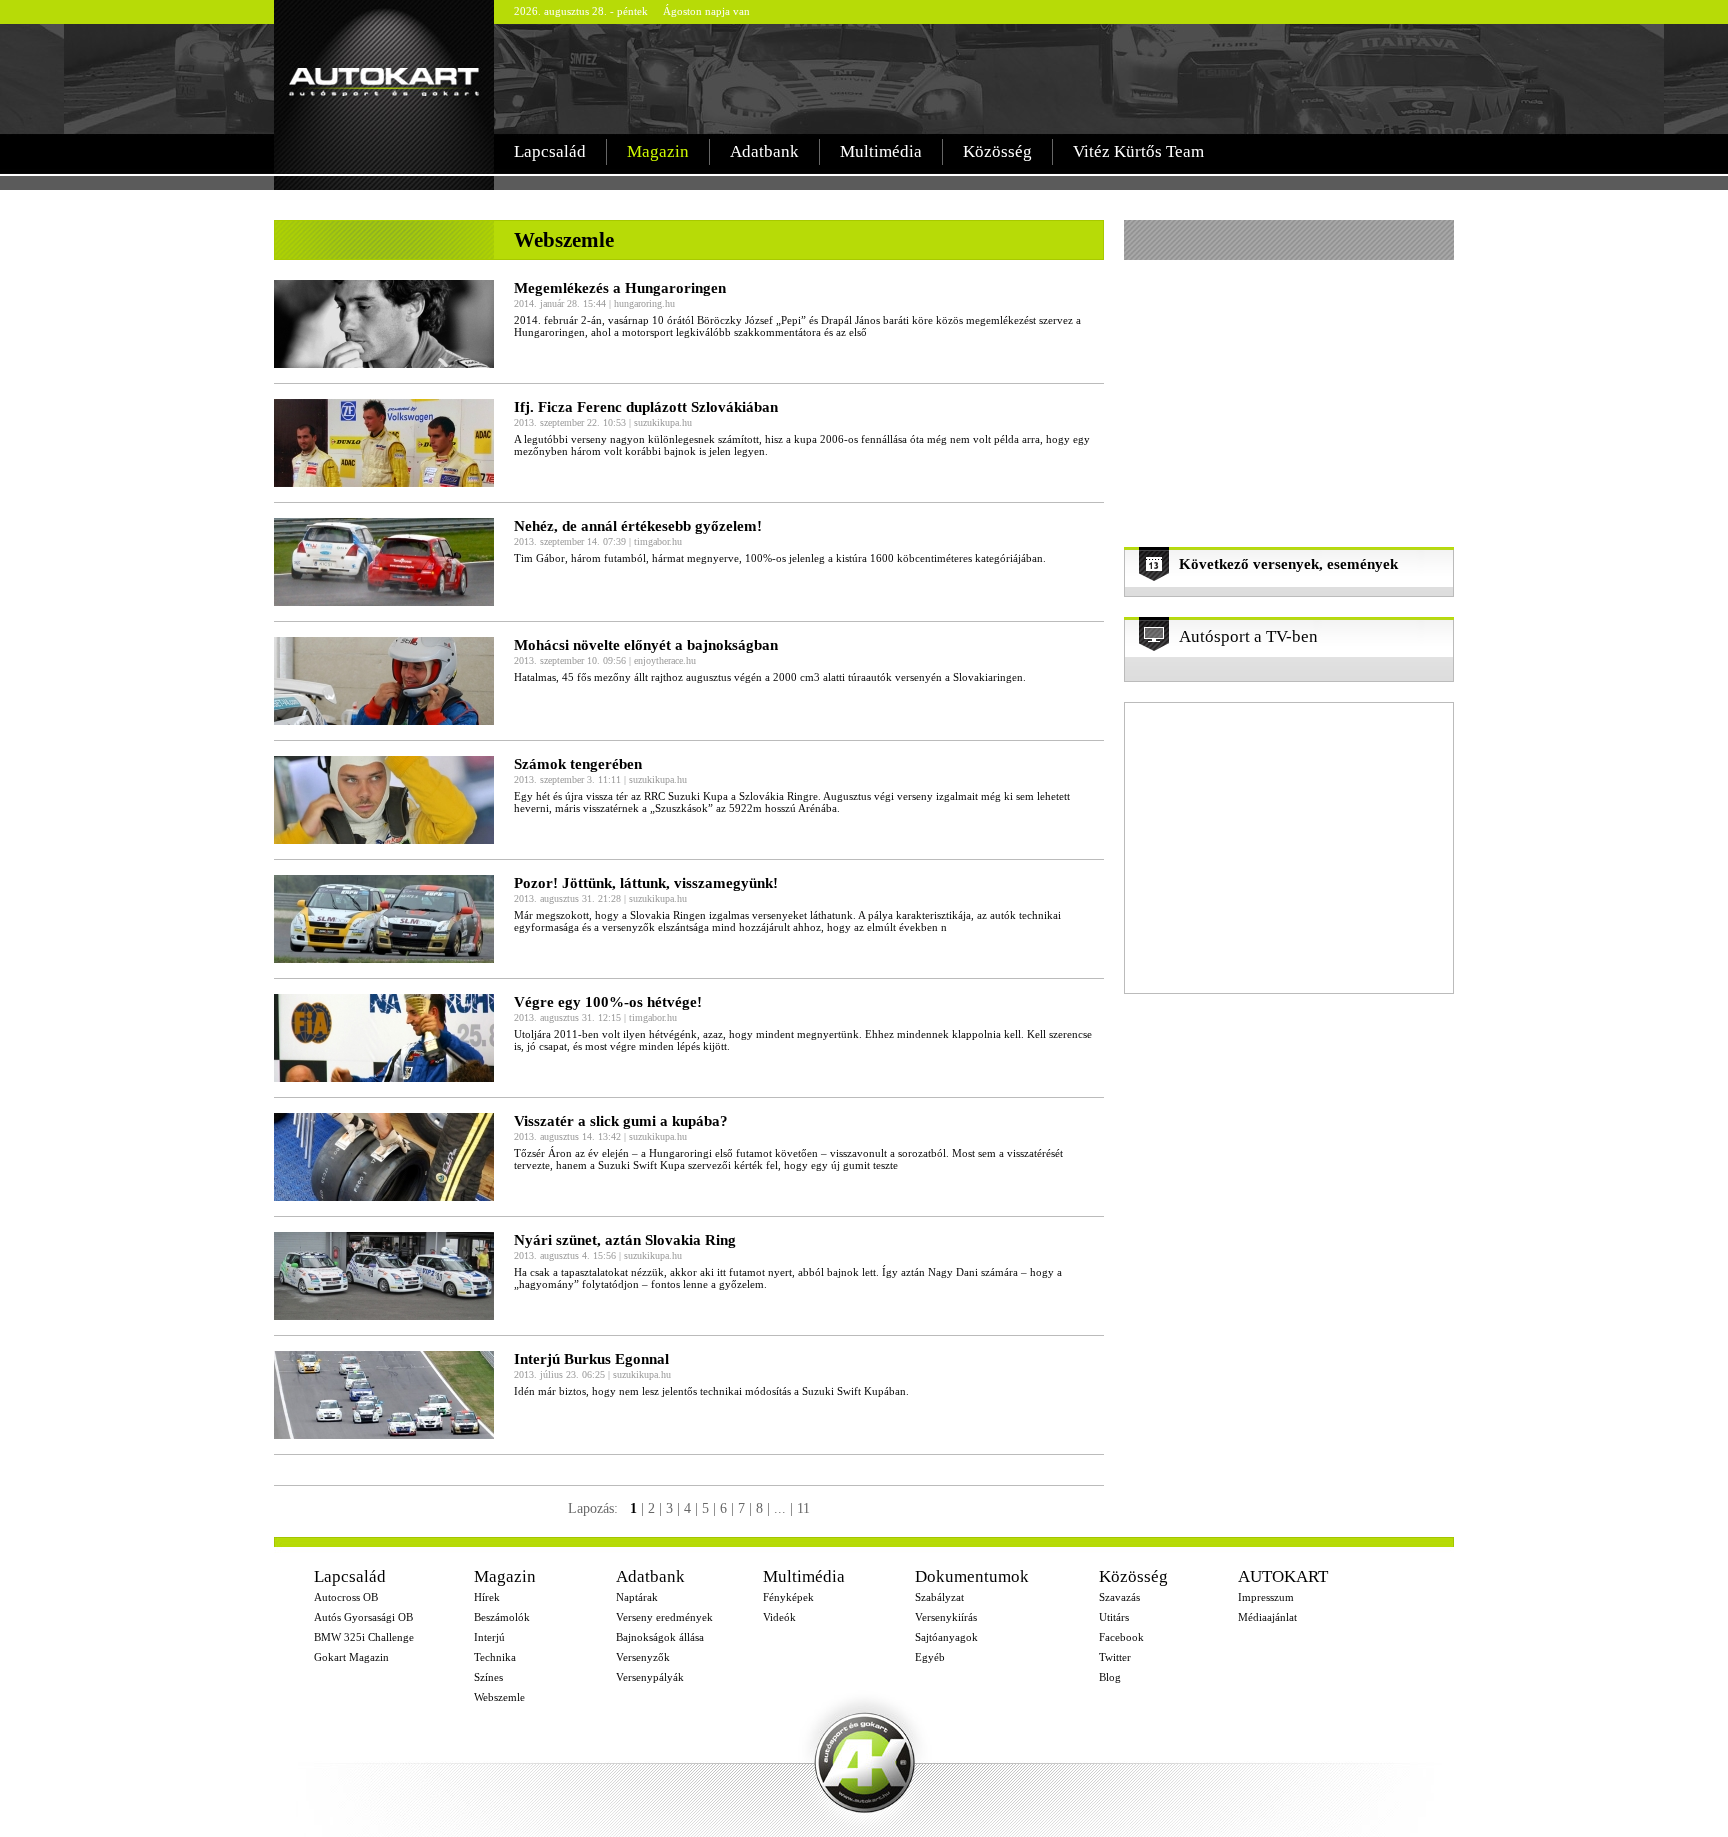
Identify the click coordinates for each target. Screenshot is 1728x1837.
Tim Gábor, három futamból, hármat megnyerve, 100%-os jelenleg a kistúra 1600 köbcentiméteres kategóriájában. (780, 558)
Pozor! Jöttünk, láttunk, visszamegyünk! (646, 883)
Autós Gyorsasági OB (363, 1617)
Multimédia (881, 151)
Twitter (1115, 1657)
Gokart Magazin (351, 1657)
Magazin (658, 151)
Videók (779, 1617)
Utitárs (1114, 1617)
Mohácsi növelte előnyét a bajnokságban (646, 645)
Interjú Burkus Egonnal (591, 1359)
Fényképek (788, 1597)
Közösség (997, 151)
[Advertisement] (978, 79)
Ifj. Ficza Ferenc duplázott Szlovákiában (646, 407)
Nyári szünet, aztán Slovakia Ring (625, 1240)
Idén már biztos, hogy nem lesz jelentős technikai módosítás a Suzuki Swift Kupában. (711, 1391)
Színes (488, 1677)
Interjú (489, 1637)
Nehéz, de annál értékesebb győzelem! (638, 526)
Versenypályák (650, 1677)
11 (803, 1508)
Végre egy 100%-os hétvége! (608, 1002)
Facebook (1121, 1637)
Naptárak (637, 1597)
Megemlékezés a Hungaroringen (620, 288)
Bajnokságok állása (660, 1637)
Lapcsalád (550, 151)
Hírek (487, 1597)
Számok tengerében (578, 764)
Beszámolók (502, 1617)
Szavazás (1119, 1597)
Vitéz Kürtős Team (1138, 151)
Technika (495, 1657)
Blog (1110, 1677)
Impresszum (1266, 1597)
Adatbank (764, 151)
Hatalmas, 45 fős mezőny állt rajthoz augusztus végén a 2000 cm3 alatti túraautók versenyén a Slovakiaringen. (770, 677)
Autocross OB (346, 1597)
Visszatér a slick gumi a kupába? (621, 1121)
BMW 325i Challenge (364, 1637)
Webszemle (499, 1697)
